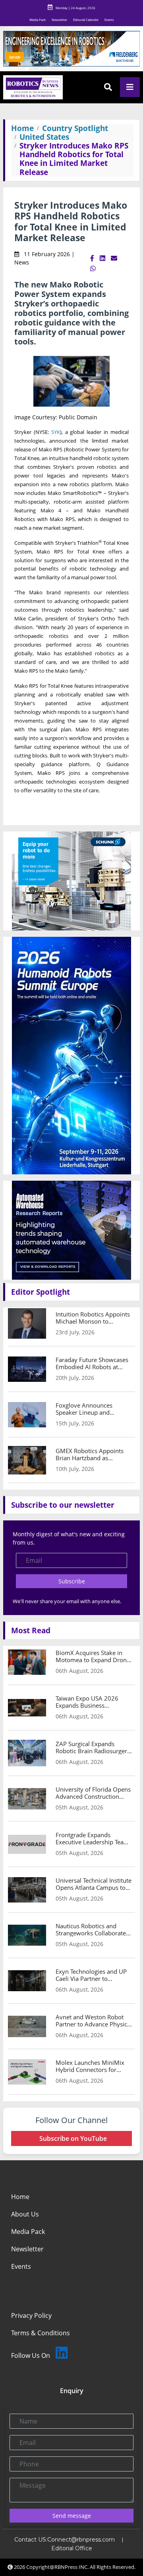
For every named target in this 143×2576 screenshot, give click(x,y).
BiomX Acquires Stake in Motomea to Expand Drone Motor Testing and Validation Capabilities (93, 1656)
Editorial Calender (86, 20)
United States (44, 137)
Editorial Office (72, 2548)
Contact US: (31, 2540)
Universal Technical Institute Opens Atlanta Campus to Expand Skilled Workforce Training (94, 1884)
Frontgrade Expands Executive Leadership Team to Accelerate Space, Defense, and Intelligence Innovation (92, 1838)
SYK (56, 432)
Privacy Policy (31, 2315)
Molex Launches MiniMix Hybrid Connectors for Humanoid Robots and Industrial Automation (90, 2066)
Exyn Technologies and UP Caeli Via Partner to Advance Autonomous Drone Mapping (91, 1975)
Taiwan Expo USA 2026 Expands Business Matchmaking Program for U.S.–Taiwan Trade (92, 1702)
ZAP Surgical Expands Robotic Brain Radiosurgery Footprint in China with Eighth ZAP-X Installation (93, 1747)
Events (109, 20)
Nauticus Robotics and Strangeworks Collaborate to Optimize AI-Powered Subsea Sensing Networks (91, 1929)
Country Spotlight (75, 128)
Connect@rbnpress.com (81, 2540)
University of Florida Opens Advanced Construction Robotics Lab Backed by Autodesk (93, 1793)
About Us (25, 2214)
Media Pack (38, 20)
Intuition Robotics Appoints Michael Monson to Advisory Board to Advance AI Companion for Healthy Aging (93, 1318)
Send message (72, 2516)
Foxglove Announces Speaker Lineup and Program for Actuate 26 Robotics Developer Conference (88, 1409)
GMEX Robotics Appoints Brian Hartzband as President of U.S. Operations (90, 1454)
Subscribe (72, 1581)
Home (22, 128)
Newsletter (59, 20)
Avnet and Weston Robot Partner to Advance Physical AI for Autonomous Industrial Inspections (94, 2020)
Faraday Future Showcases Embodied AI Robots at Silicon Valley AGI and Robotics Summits (92, 1363)
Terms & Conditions (41, 2333)
